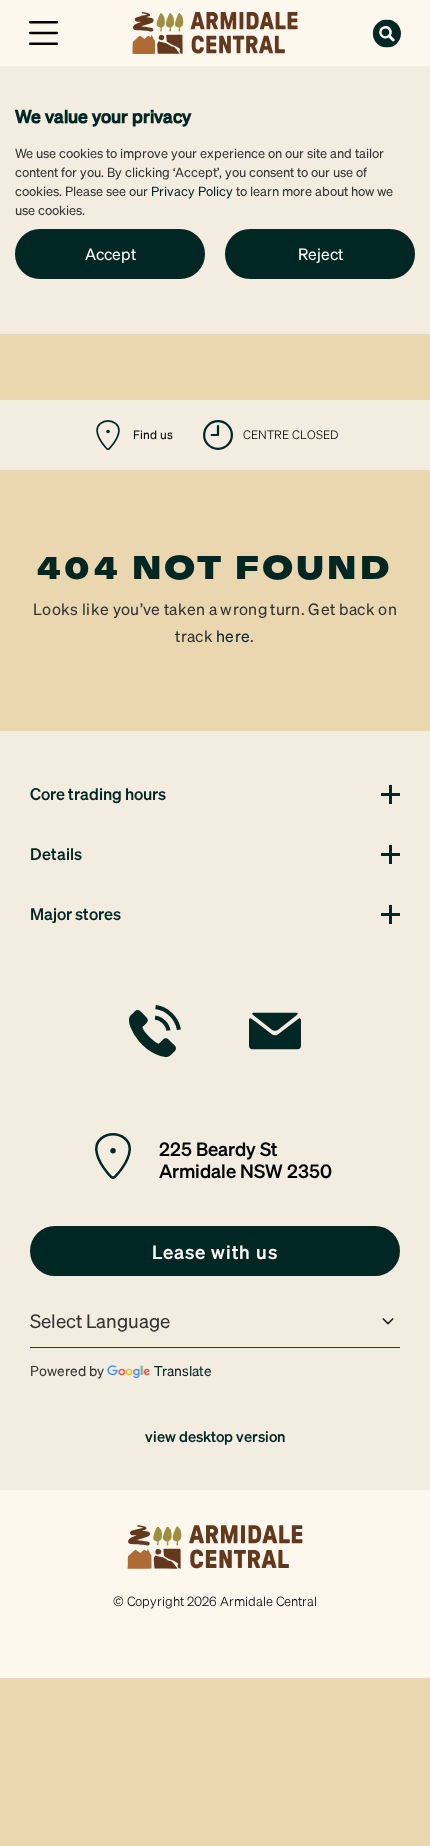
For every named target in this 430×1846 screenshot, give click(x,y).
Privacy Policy (192, 190)
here (233, 635)
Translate (183, 1370)
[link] (215, 30)
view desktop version (215, 1436)
